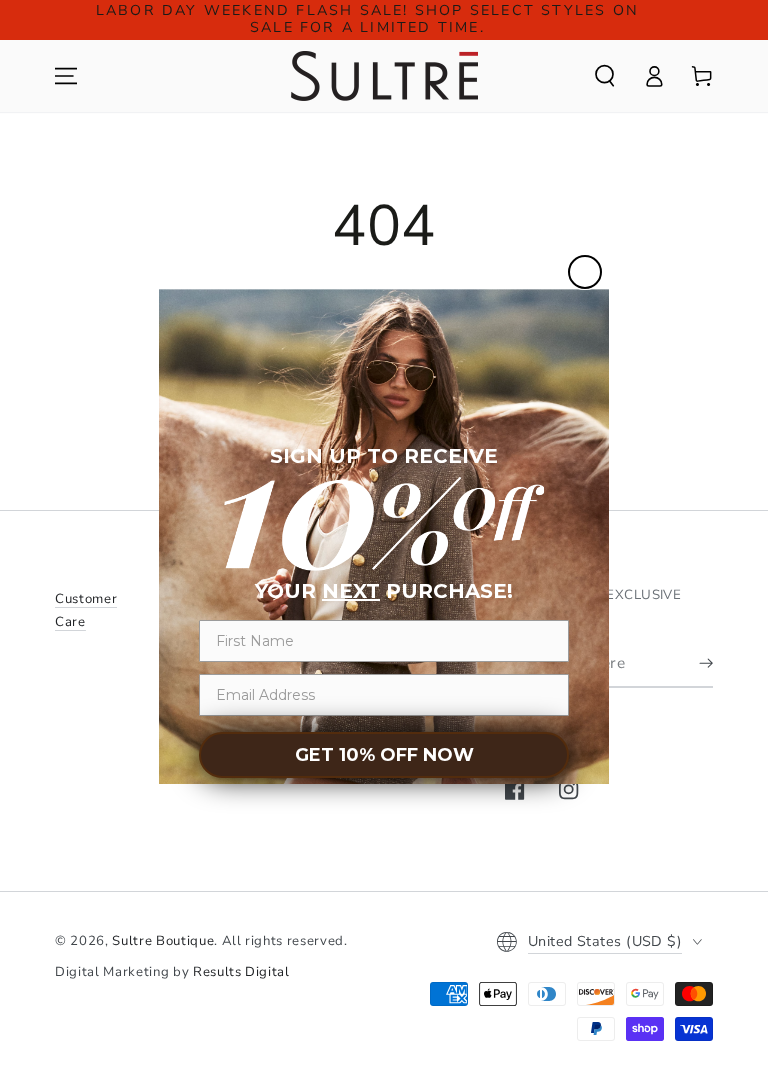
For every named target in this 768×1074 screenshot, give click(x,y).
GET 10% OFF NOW (384, 755)
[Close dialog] (585, 272)
